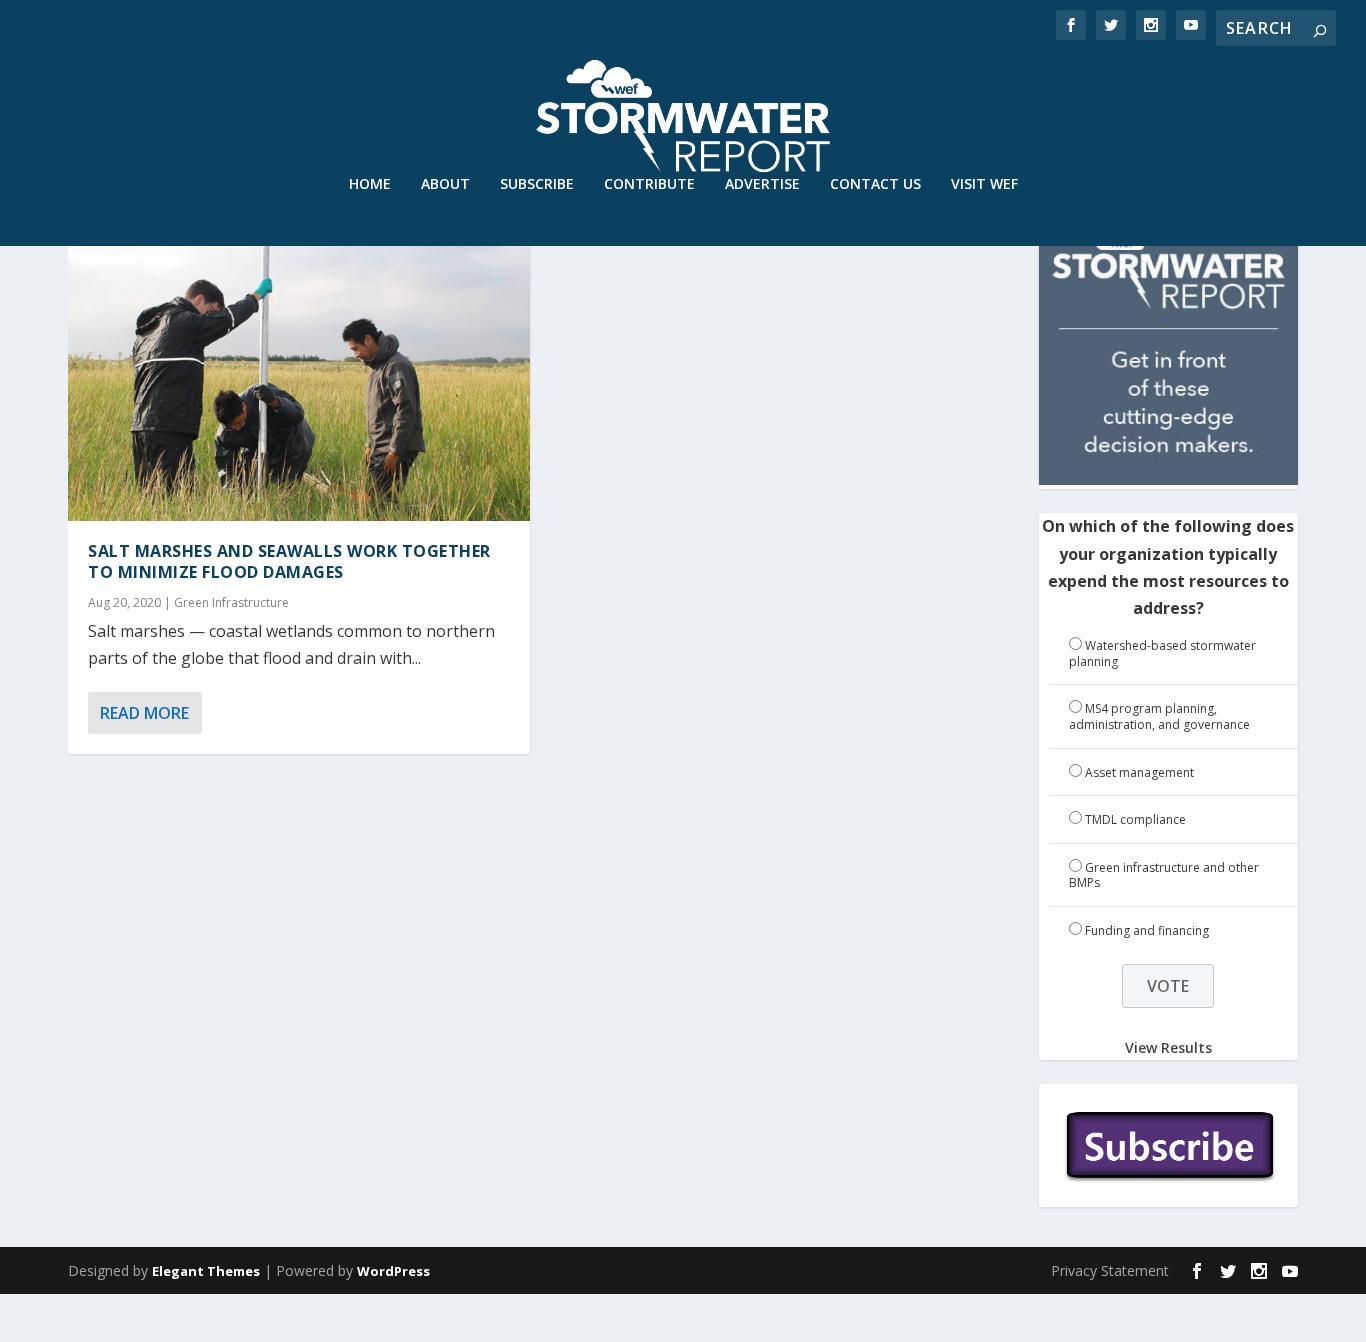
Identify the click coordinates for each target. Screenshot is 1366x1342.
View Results (1168, 1047)
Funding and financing (1147, 930)
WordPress (393, 1271)
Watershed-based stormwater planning (1162, 653)
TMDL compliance (1135, 819)
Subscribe (537, 184)
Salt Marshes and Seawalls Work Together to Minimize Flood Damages (289, 561)
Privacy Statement (1110, 1270)
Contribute (649, 184)
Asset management (1139, 772)
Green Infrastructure (231, 602)
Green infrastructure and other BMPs (1164, 875)
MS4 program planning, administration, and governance (1159, 716)
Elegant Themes (206, 1271)
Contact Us (875, 184)
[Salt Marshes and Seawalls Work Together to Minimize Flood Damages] (298, 382)
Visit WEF (984, 184)
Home (370, 184)
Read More (144, 713)
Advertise (762, 184)
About (445, 184)
